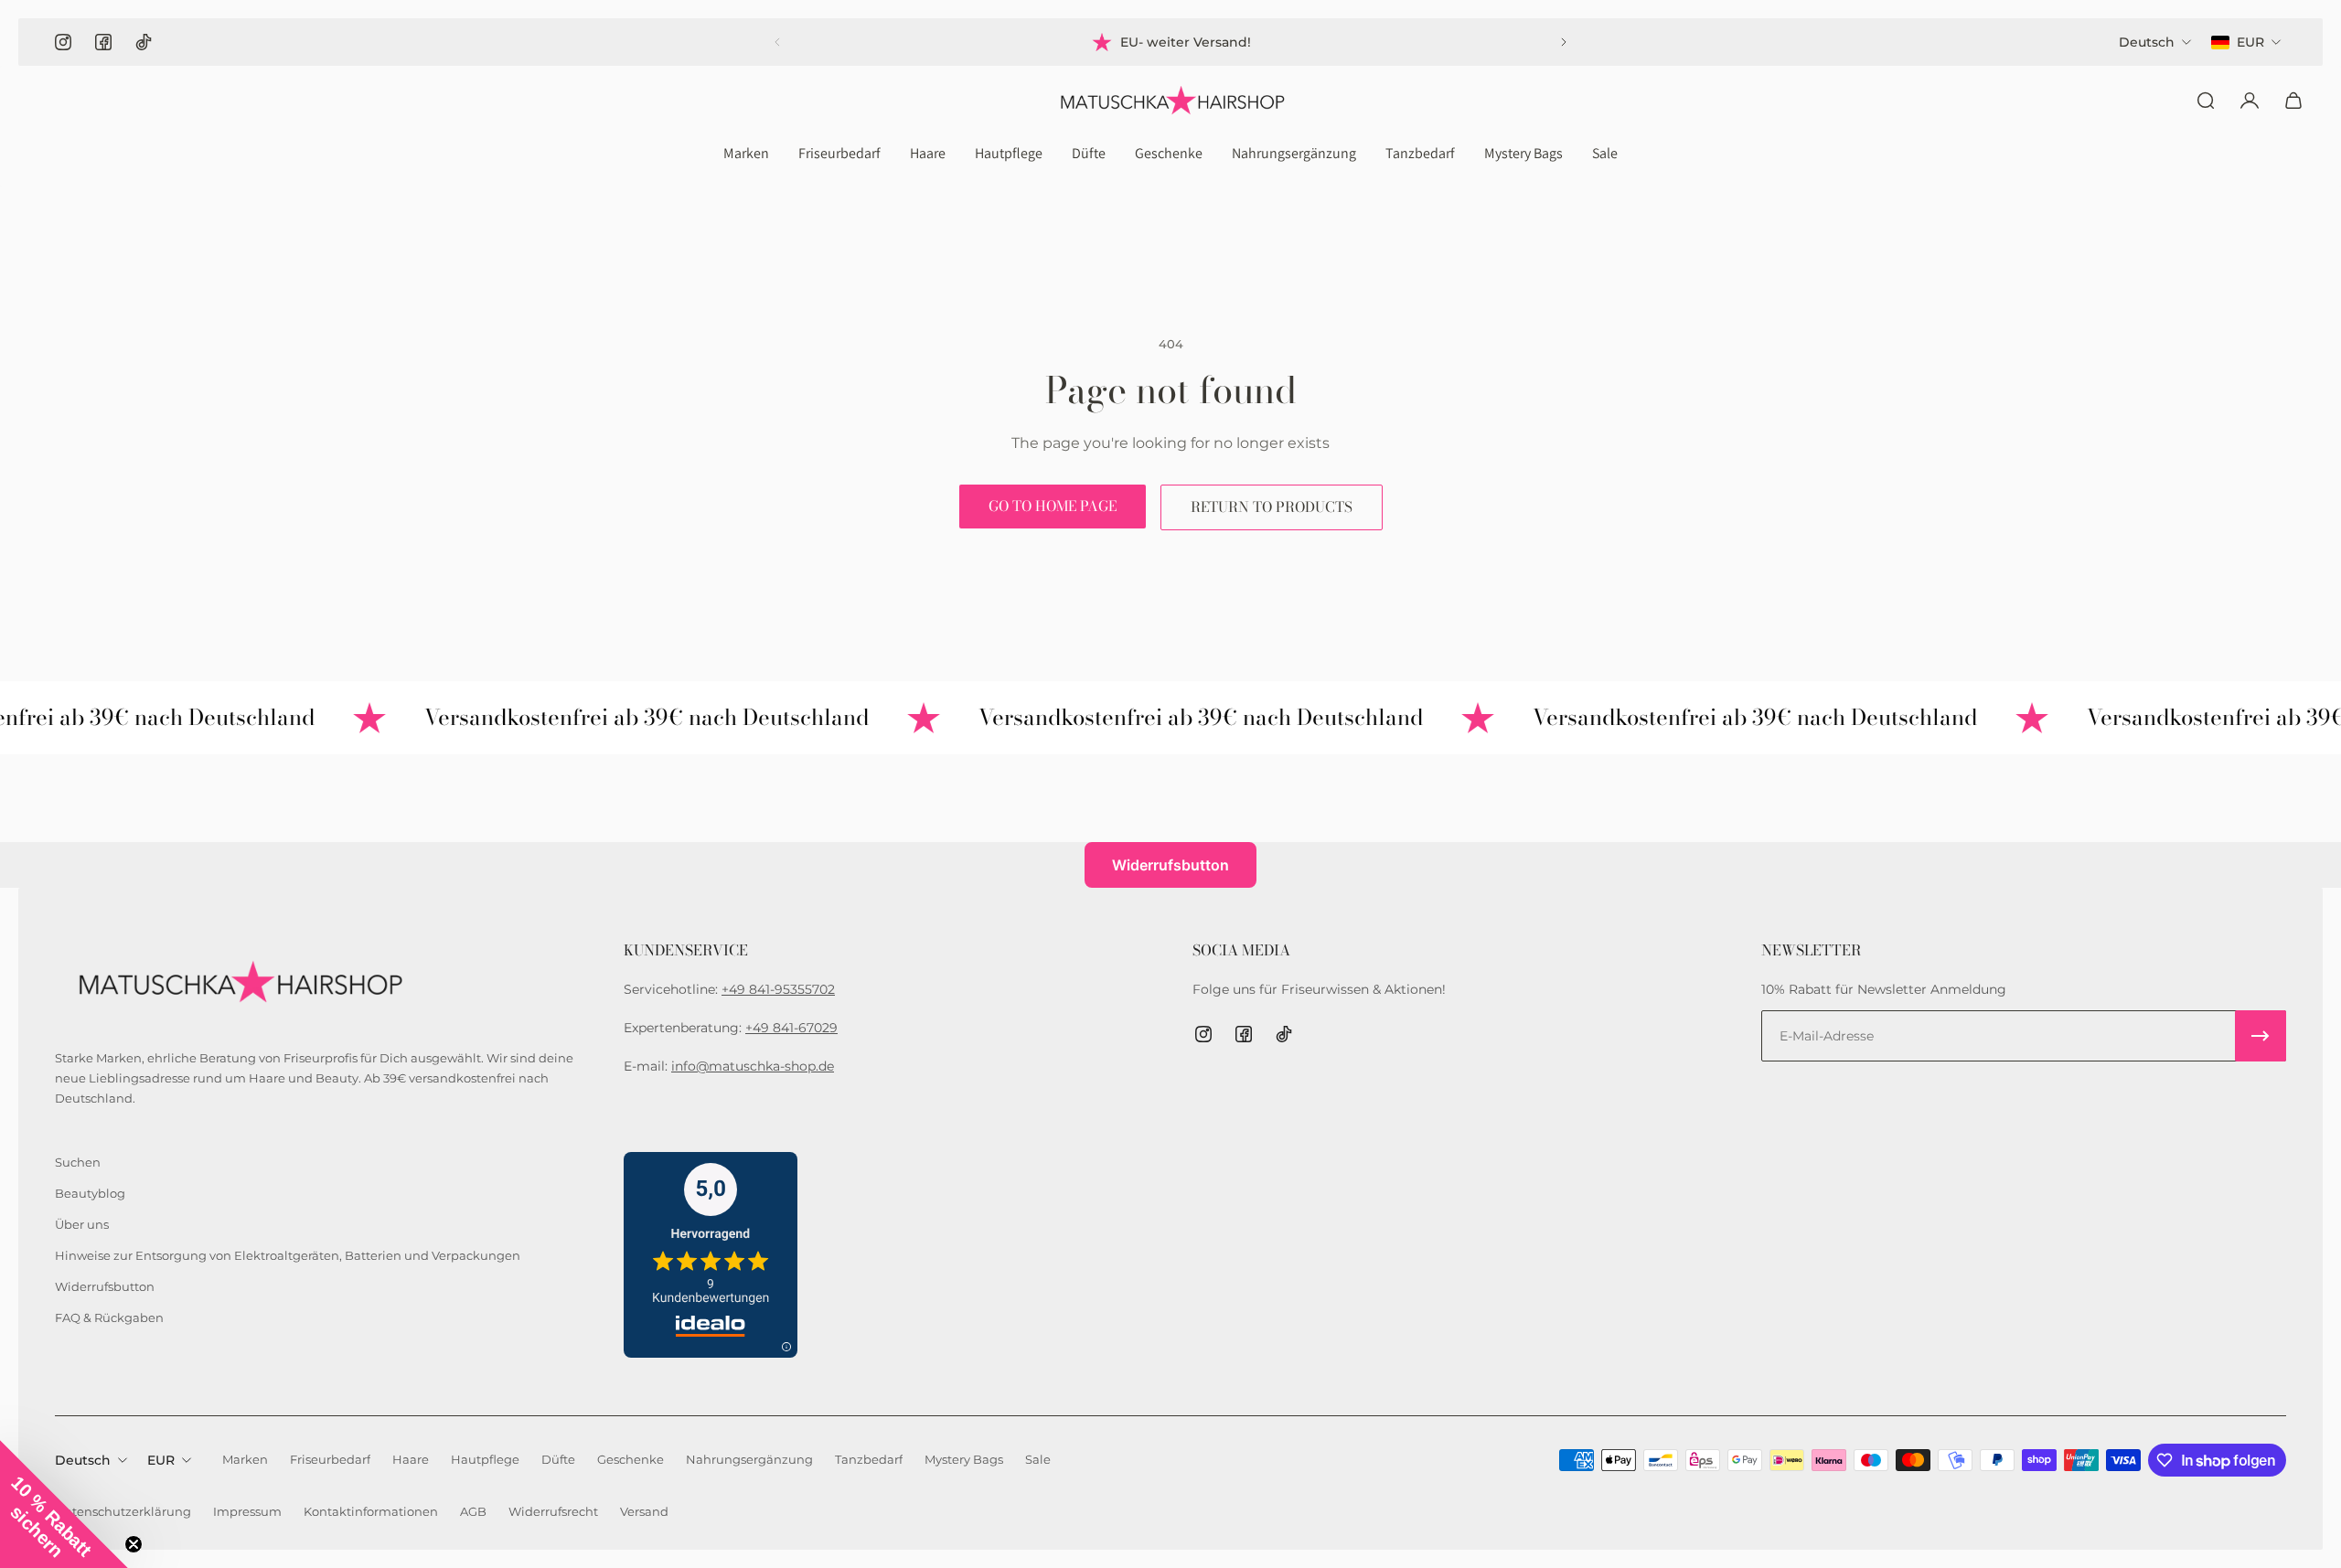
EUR (161, 1460)
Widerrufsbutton (1170, 865)
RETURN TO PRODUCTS (1272, 507)
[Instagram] (63, 42)
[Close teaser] (134, 1544)
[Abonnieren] (2261, 1036)
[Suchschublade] (2206, 101)
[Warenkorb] (2293, 101)
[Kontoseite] (2250, 101)
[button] (64, 1504)
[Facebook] (103, 42)
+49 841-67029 (791, 1028)
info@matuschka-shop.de (753, 1066)
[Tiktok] (144, 42)
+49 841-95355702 (778, 989)
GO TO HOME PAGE (1053, 506)
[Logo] (1170, 101)
